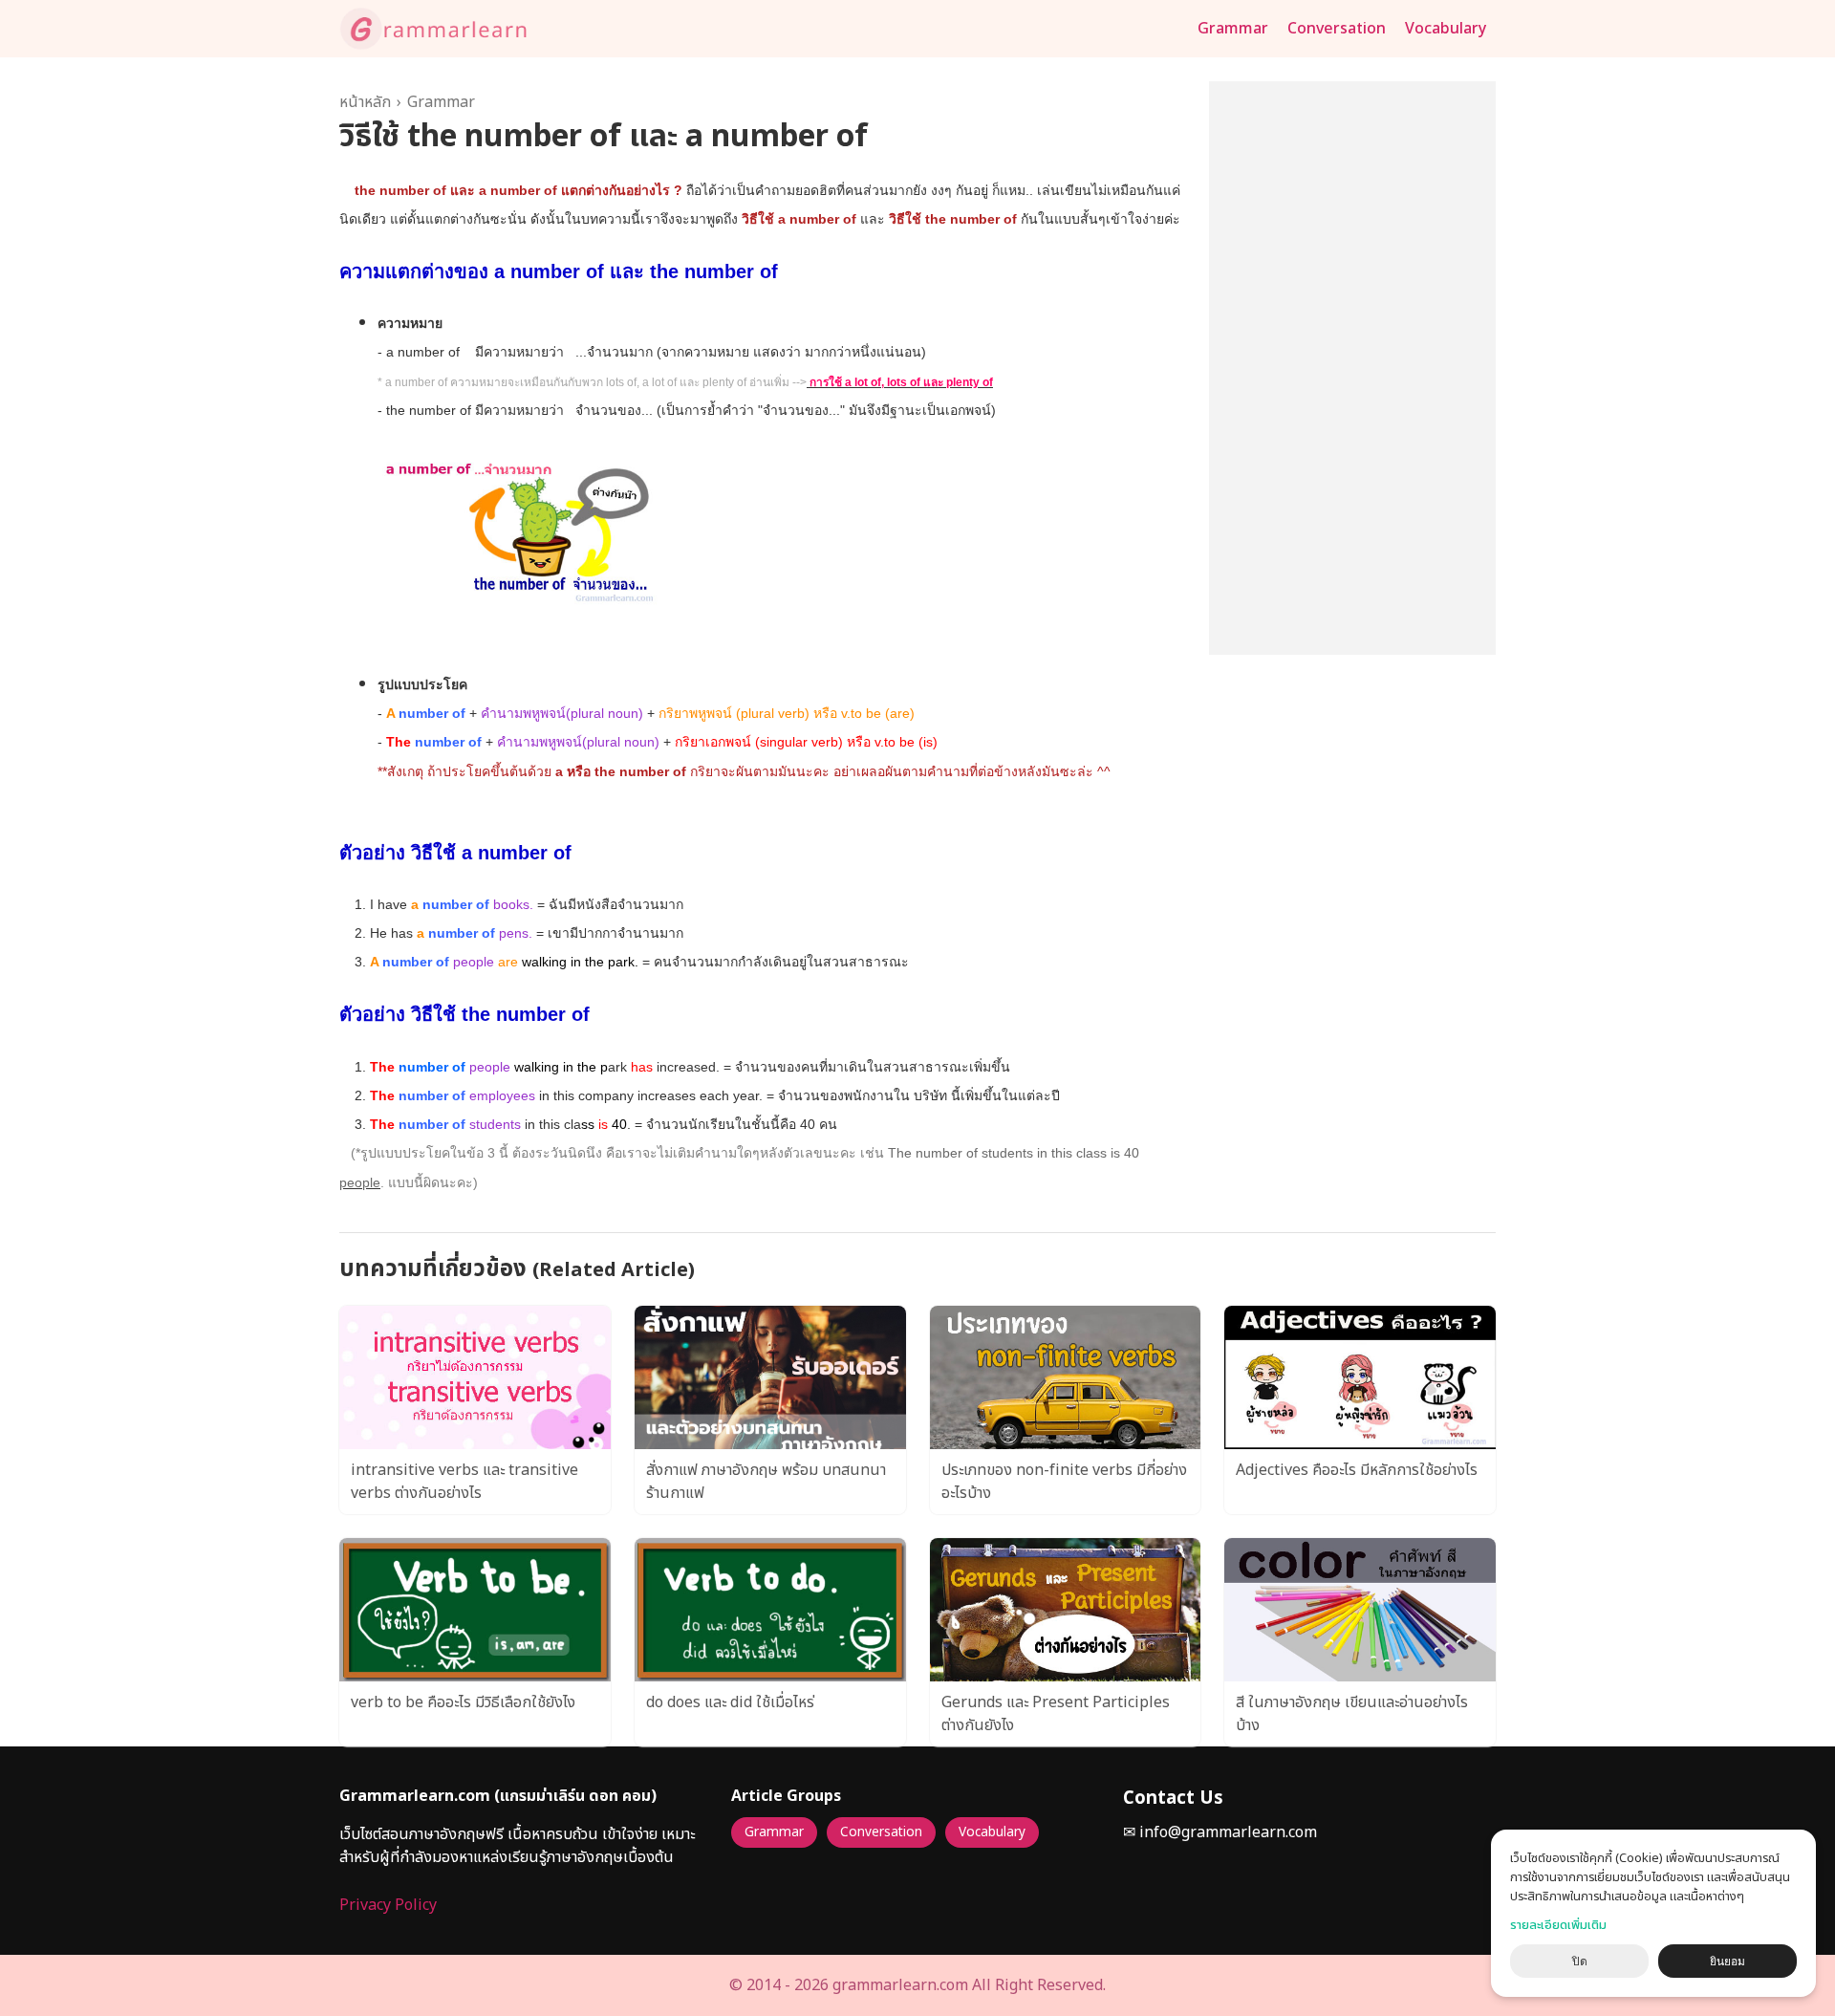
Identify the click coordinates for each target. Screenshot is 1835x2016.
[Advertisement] (1352, 368)
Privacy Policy (388, 1905)
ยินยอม (1727, 1962)
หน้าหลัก (365, 102)
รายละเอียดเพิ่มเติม (1558, 1925)
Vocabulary (1446, 29)
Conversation (1337, 29)
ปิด (1580, 1962)
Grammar (1233, 29)
